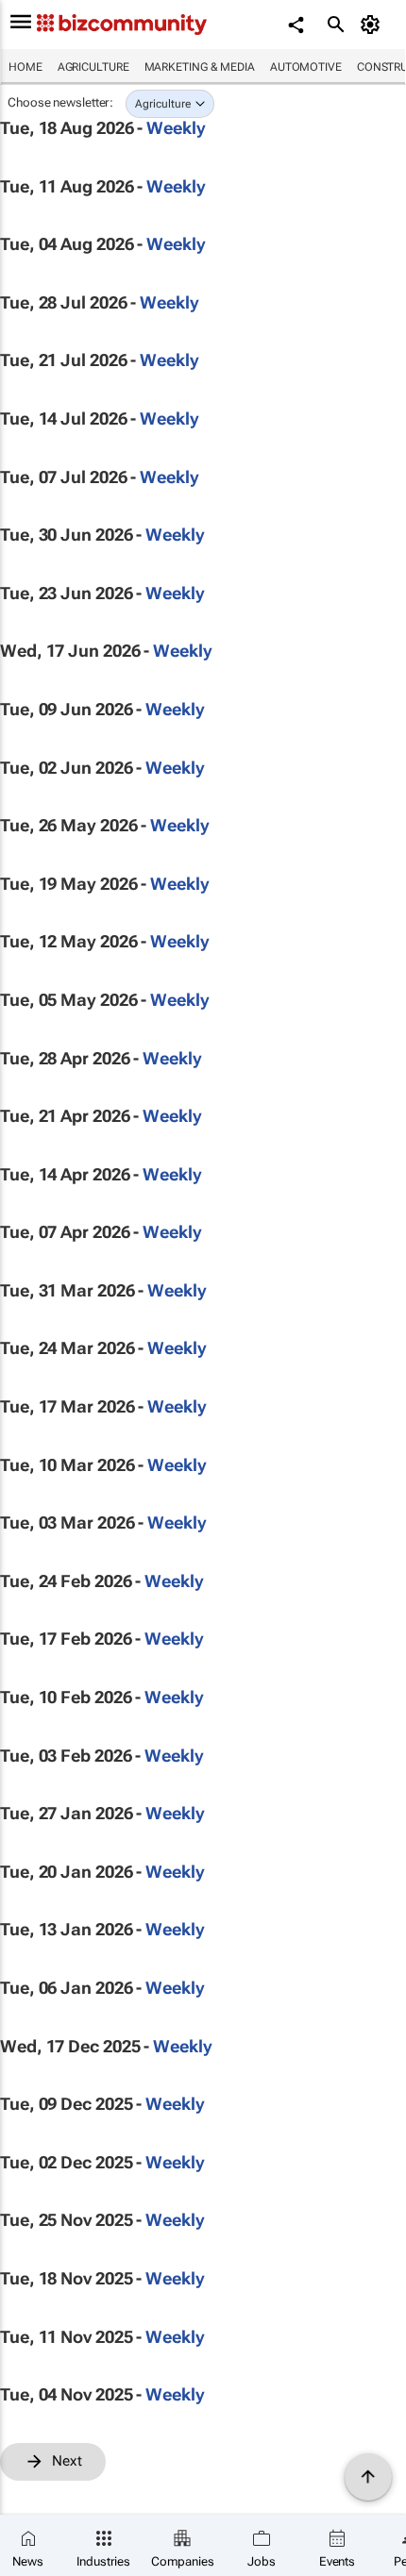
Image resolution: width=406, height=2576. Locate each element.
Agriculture (93, 67)
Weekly (176, 128)
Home (25, 67)
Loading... (36, 2491)
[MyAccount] (373, 25)
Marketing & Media (200, 67)
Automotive (306, 67)
